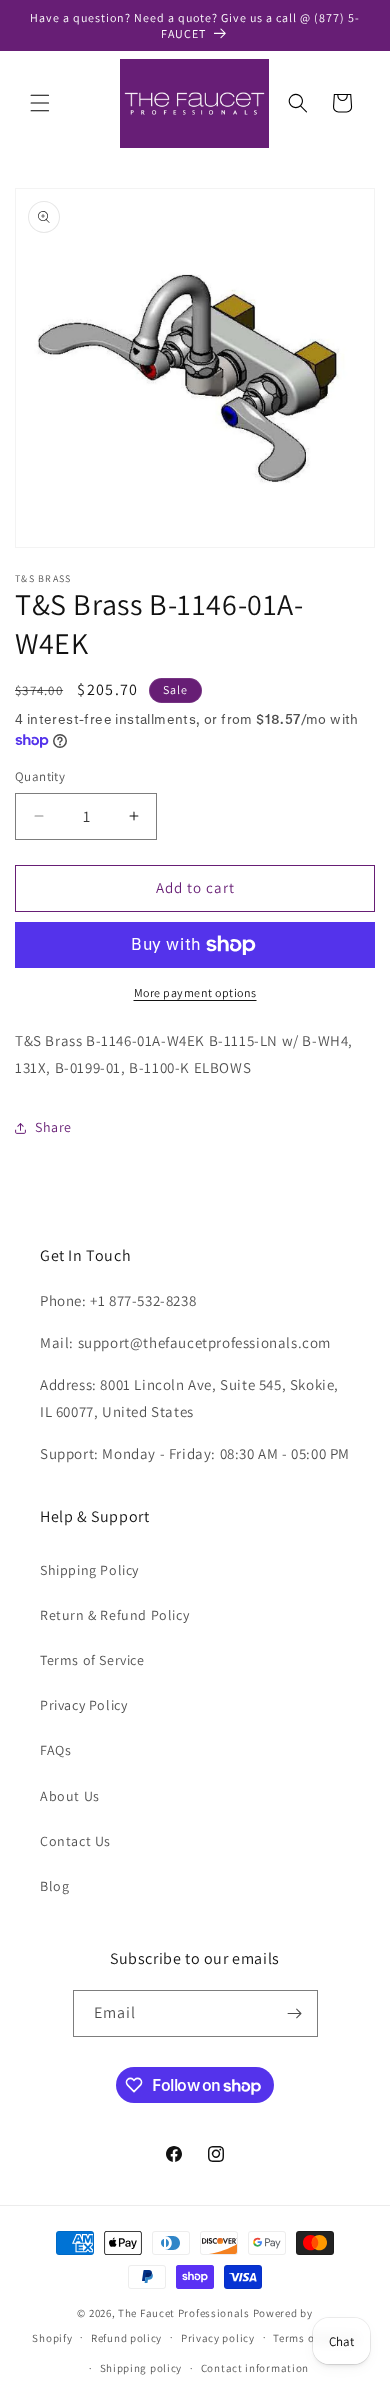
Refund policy (126, 2338)
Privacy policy (218, 2338)
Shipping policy (141, 2368)
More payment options (195, 992)
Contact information (255, 2368)
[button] (40, 103)
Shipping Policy (89, 1570)
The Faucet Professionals (184, 2313)
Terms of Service (92, 1660)
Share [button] (53, 1127)
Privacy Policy (83, 1705)
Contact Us (75, 1841)
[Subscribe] (295, 2013)
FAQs (55, 1750)
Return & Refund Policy (114, 1615)
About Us (70, 1796)
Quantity (40, 776)
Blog (54, 1886)
